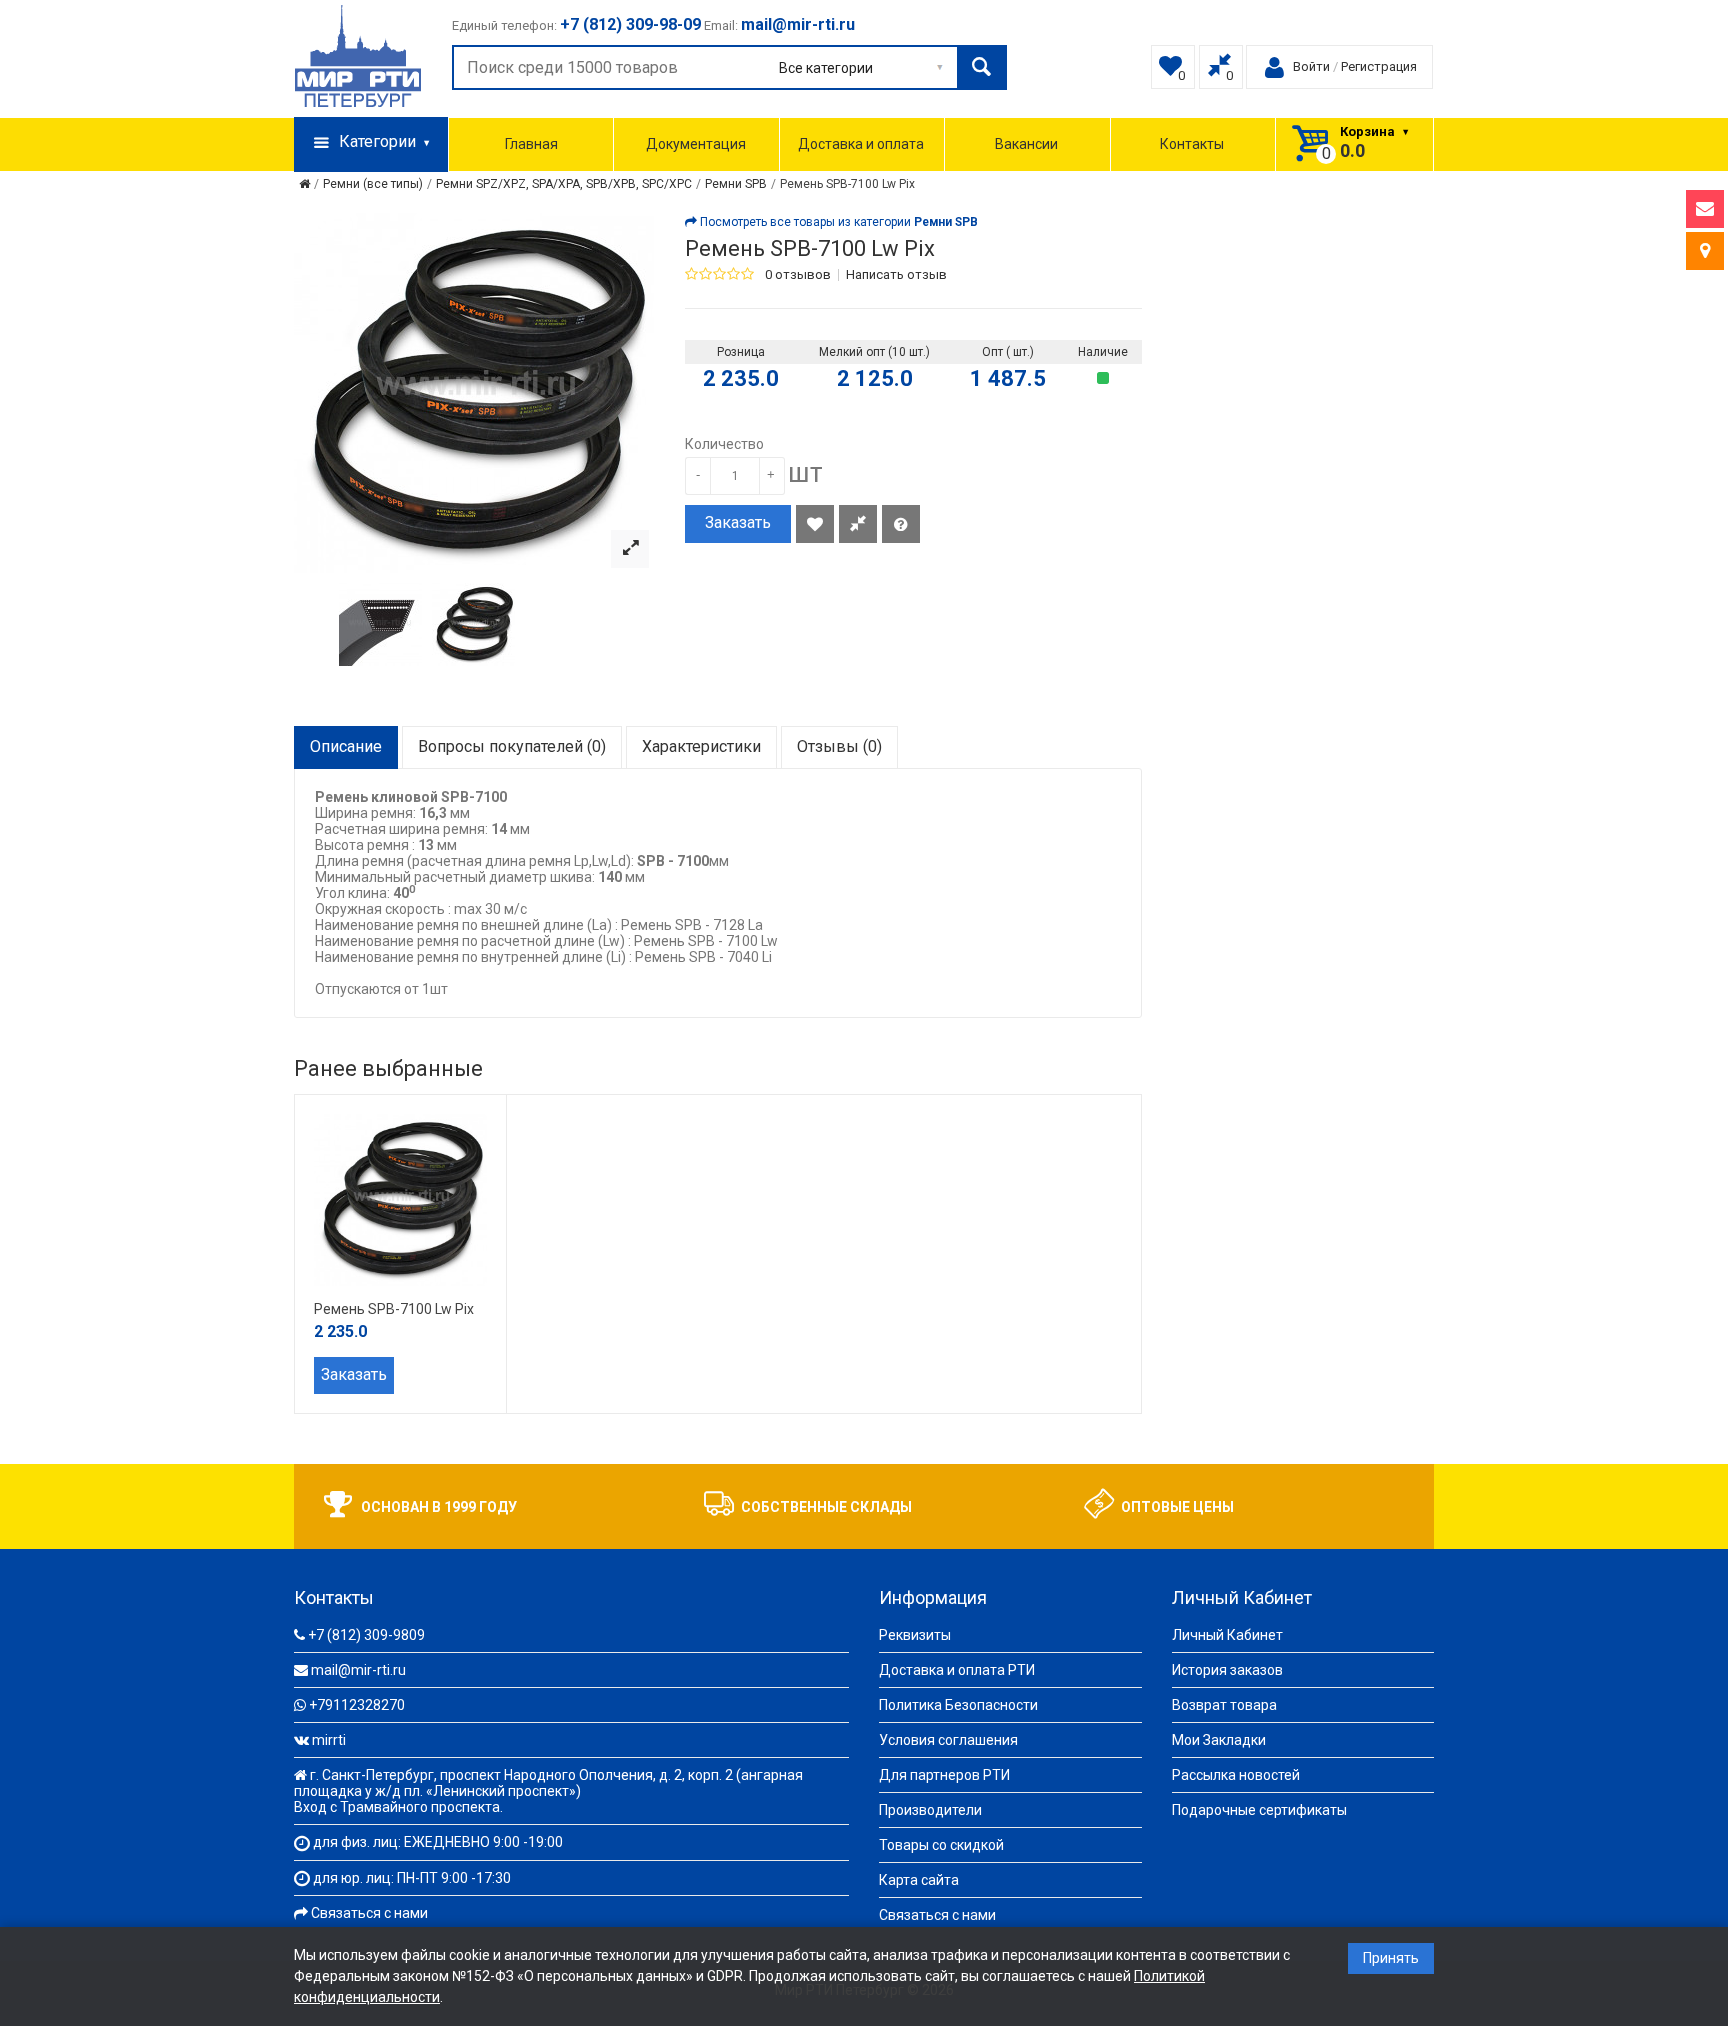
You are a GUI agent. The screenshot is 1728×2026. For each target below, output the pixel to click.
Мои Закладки (1219, 1740)
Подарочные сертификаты (1259, 1810)
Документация (696, 144)
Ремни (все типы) (373, 184)
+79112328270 (357, 1705)
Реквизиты (915, 1635)
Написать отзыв (896, 275)
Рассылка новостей (1236, 1775)
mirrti (329, 1740)
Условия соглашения (948, 1740)
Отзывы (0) (839, 746)
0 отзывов (798, 275)
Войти (1311, 66)
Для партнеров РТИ (944, 1775)
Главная (531, 144)
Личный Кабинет (1227, 1635)
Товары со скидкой (941, 1845)
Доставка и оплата (861, 144)
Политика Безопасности (958, 1705)
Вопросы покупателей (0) (512, 746)
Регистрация (1379, 66)
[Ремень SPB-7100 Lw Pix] (630, 549)
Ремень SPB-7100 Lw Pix (847, 184)
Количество (724, 444)
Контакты (1192, 144)
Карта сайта (919, 1880)
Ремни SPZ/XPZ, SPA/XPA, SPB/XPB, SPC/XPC (564, 184)
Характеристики (701, 746)
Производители (930, 1810)
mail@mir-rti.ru (358, 1670)
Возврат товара (1224, 1705)
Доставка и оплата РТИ (957, 1670)
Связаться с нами (369, 1913)
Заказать (738, 522)
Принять (1391, 1958)
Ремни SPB (736, 184)
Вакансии (1026, 144)
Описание (346, 746)
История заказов (1227, 1670)
